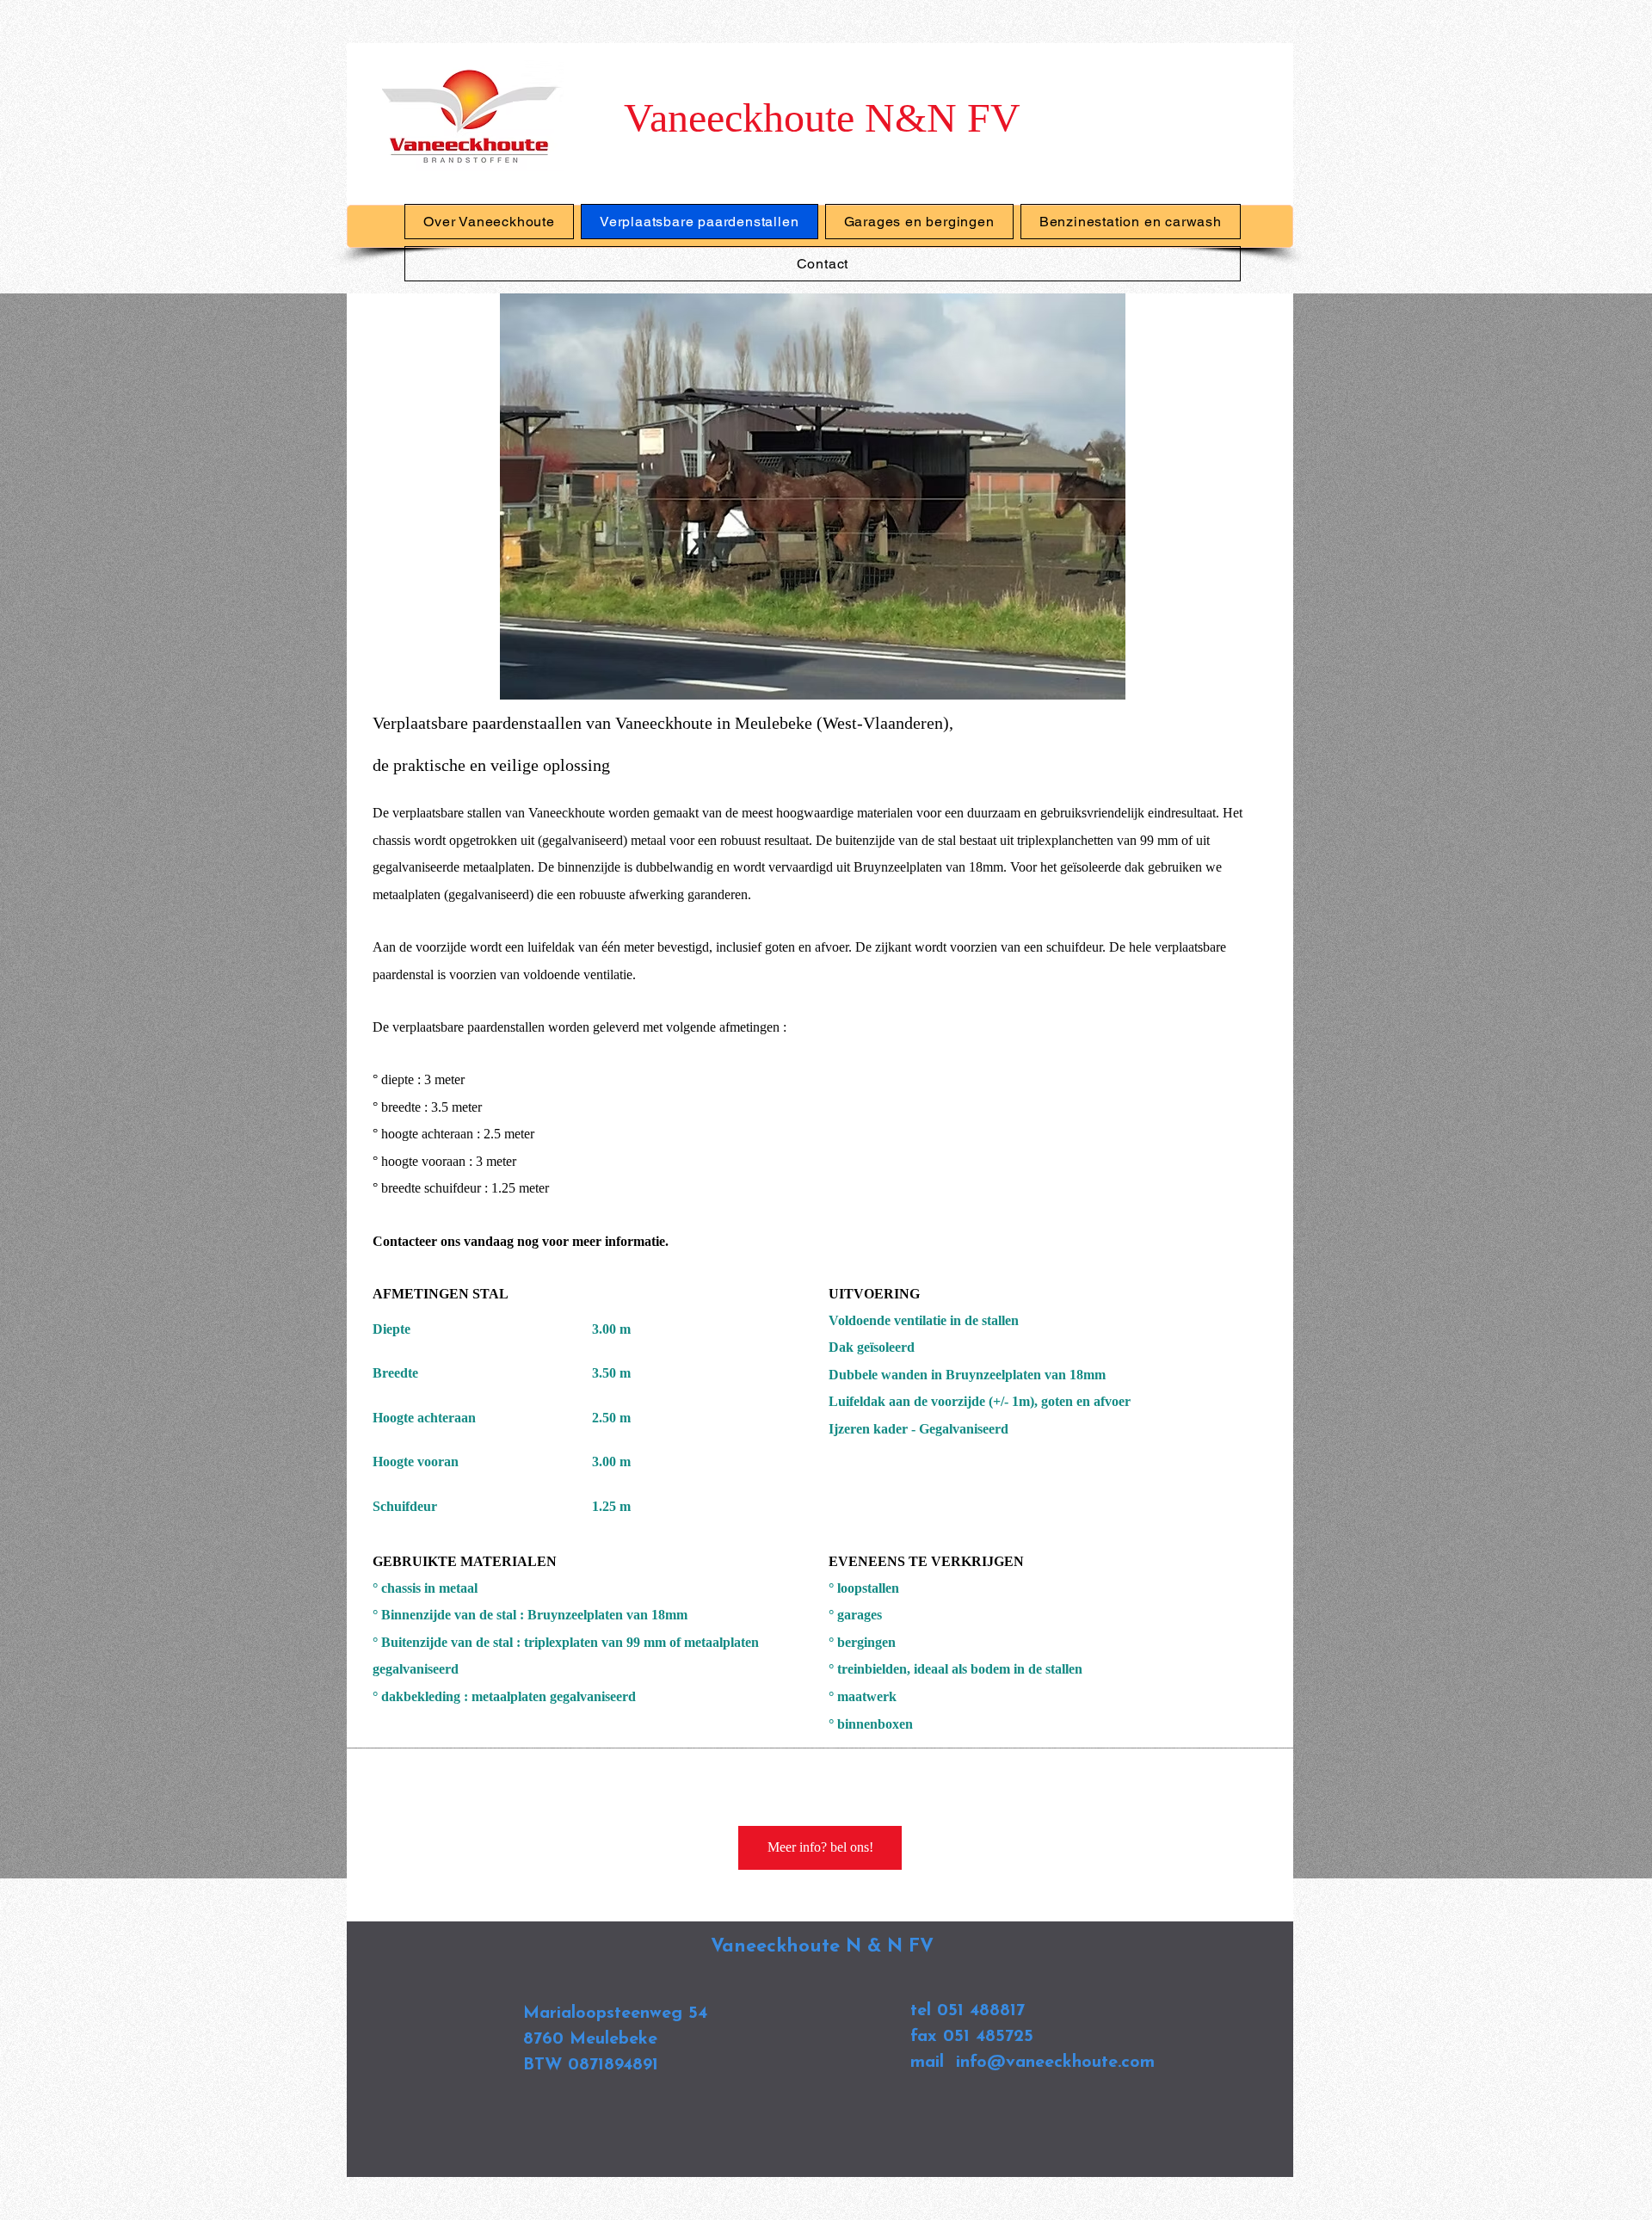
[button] (813, 496)
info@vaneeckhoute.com (1055, 2063)
